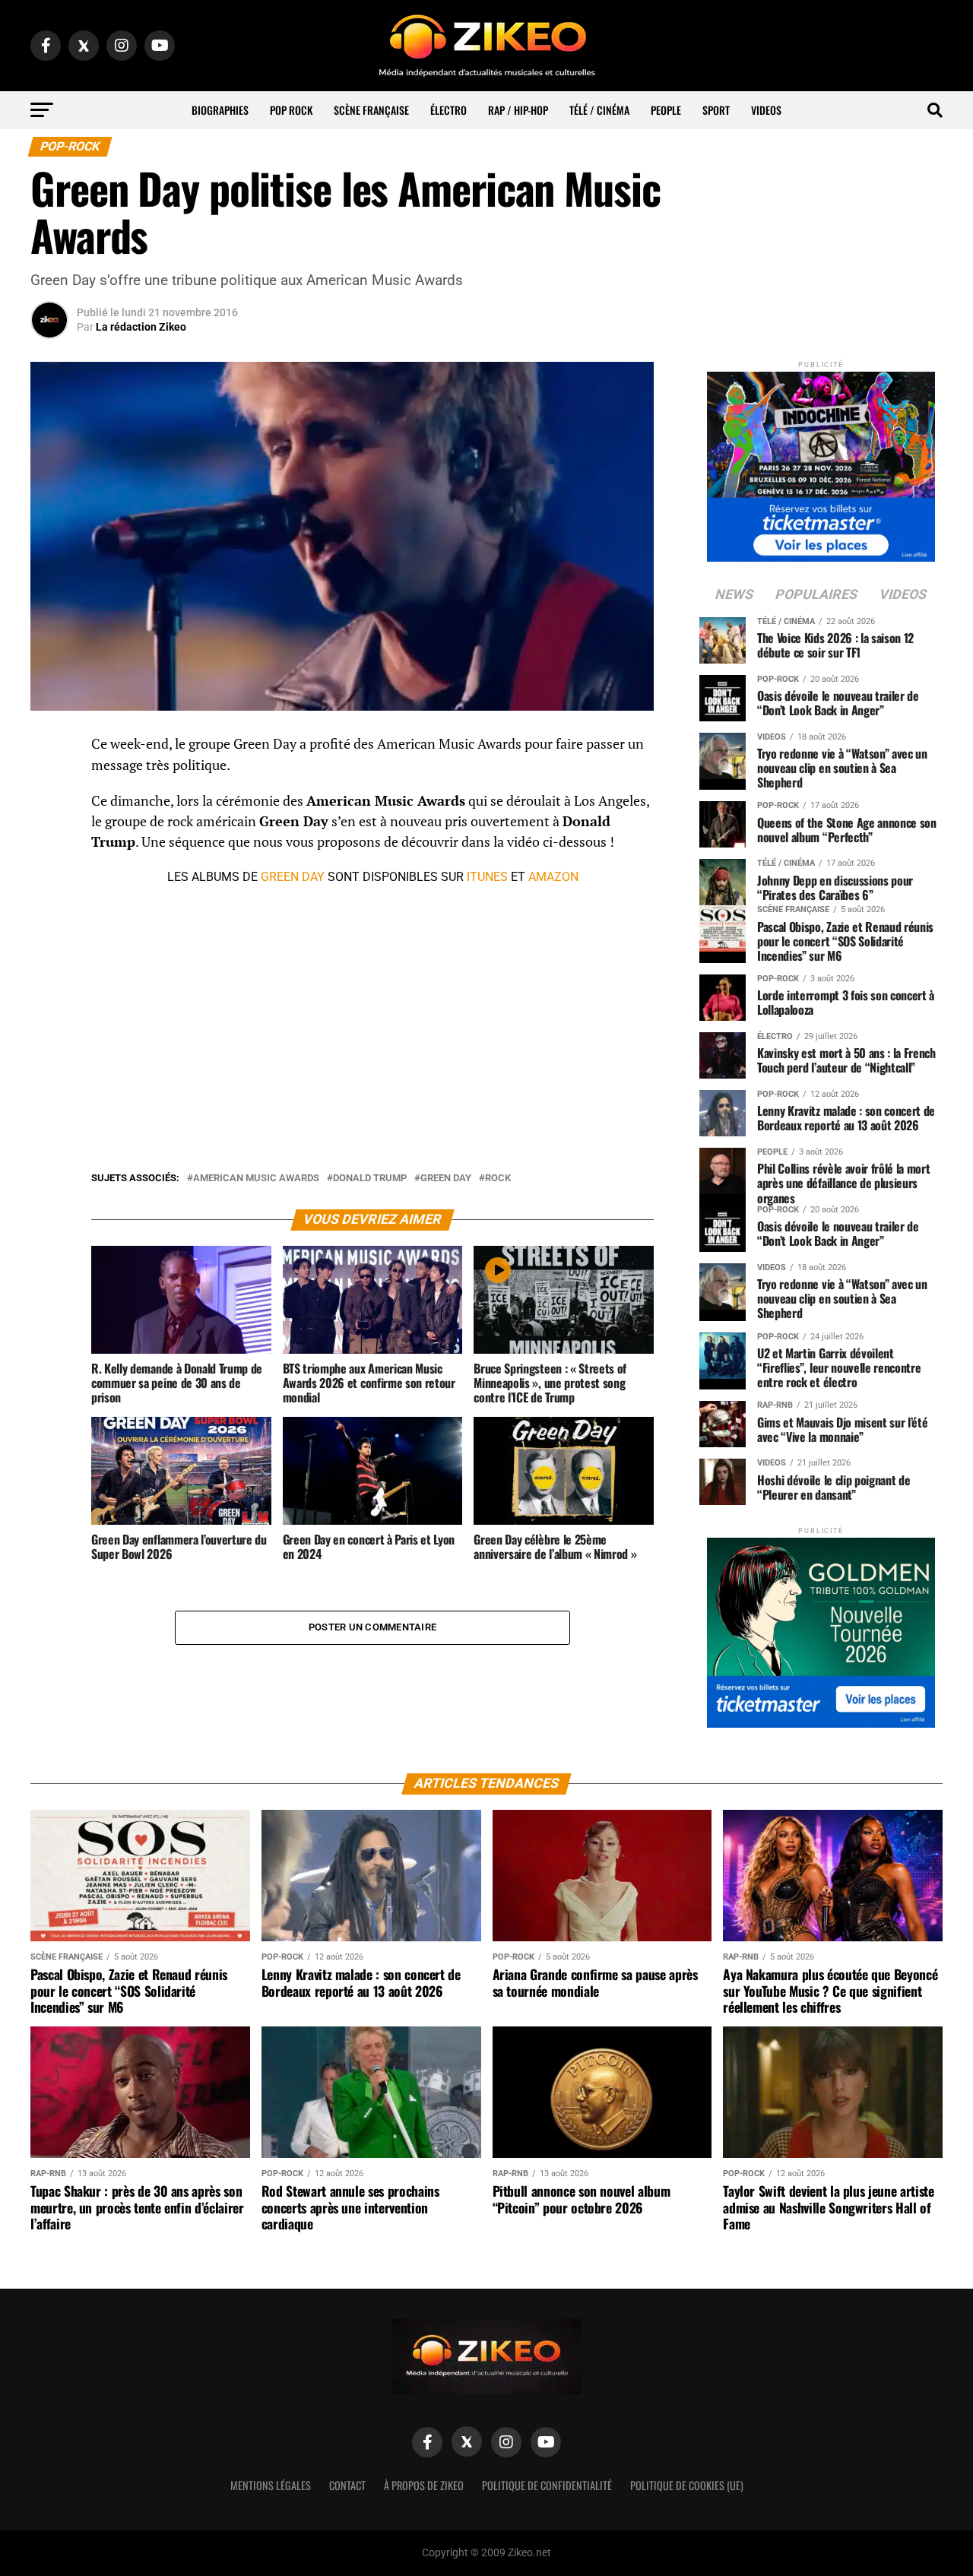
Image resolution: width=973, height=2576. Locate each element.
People (666, 110)
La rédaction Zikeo (141, 327)
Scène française (371, 110)
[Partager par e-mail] (49, 858)
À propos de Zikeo (424, 2485)
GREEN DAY (293, 877)
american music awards (256, 1179)
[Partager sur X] (49, 822)
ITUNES (487, 877)
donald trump (370, 1179)
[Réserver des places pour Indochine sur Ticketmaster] (821, 462)
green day (446, 1179)
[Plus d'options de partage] (49, 895)
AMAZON (553, 877)
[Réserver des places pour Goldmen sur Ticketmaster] (821, 1628)
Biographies (220, 110)
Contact (347, 2485)
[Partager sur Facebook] (49, 749)
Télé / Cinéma (599, 110)
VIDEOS (766, 110)
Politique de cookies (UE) (687, 2485)
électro (448, 110)
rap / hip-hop (518, 110)
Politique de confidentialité (547, 2485)
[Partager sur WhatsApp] (49, 785)
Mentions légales (271, 2485)
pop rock (291, 110)
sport (716, 110)
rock (498, 1179)
